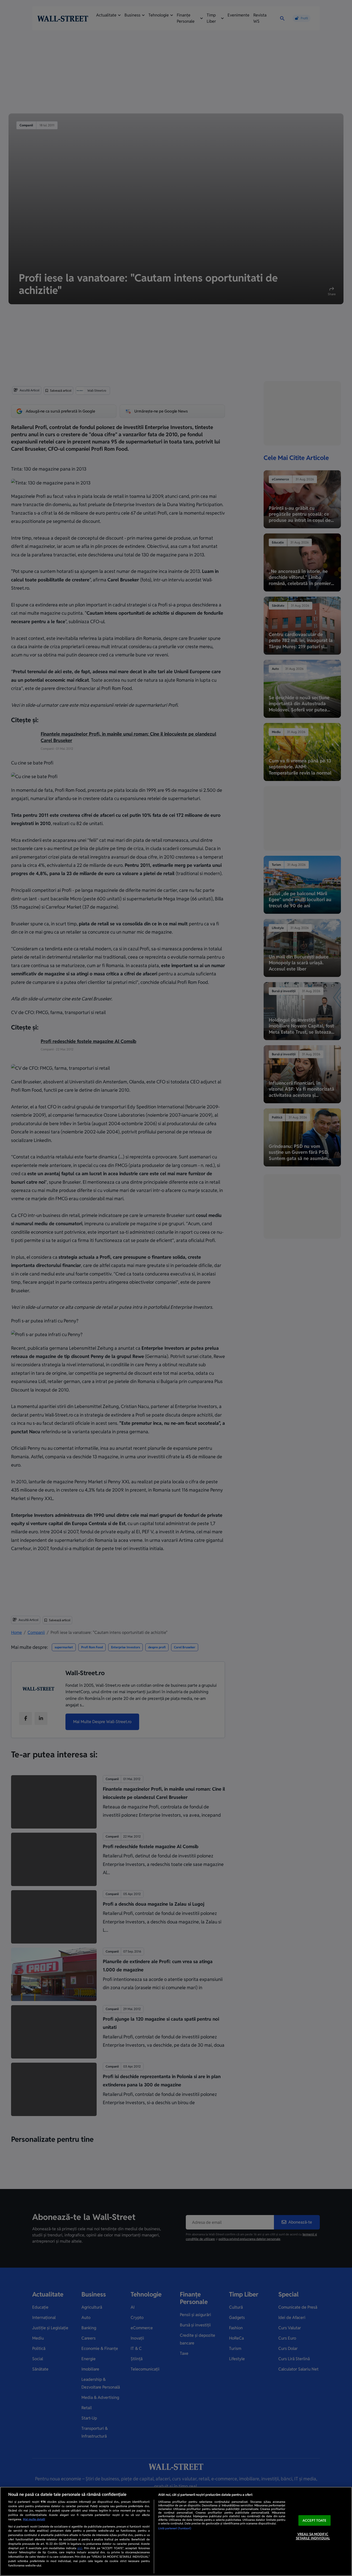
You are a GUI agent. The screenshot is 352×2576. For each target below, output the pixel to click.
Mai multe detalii (34, 2519)
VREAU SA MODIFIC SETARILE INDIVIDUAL (313, 2536)
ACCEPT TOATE (315, 2520)
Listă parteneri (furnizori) (175, 2528)
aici (80, 2548)
